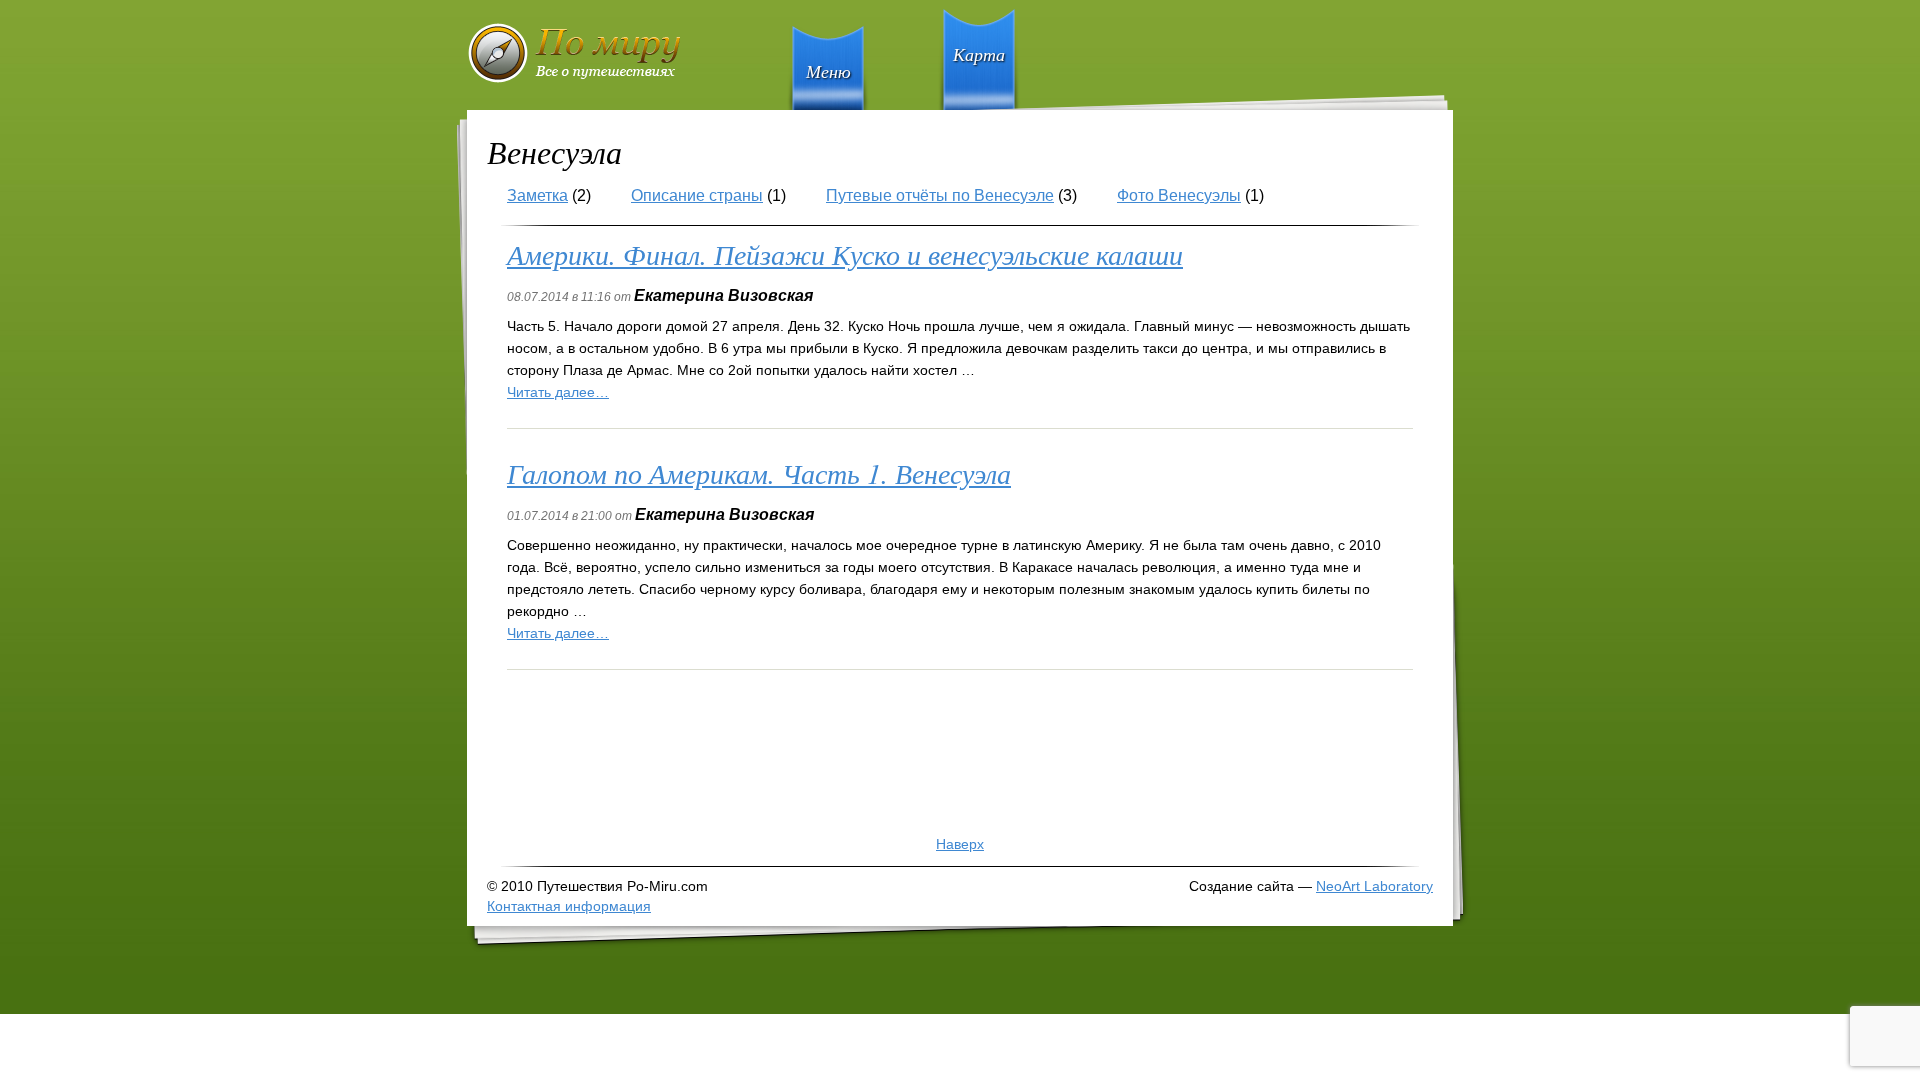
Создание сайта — (1311, 886)
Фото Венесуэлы (1179, 195)
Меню (828, 71)
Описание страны (697, 195)
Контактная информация (569, 906)
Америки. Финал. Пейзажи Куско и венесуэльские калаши (845, 254)
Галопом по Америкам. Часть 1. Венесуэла (759, 473)
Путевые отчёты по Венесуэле (940, 195)
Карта (979, 54)
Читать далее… (558, 392)
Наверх (960, 844)
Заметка (537, 195)
